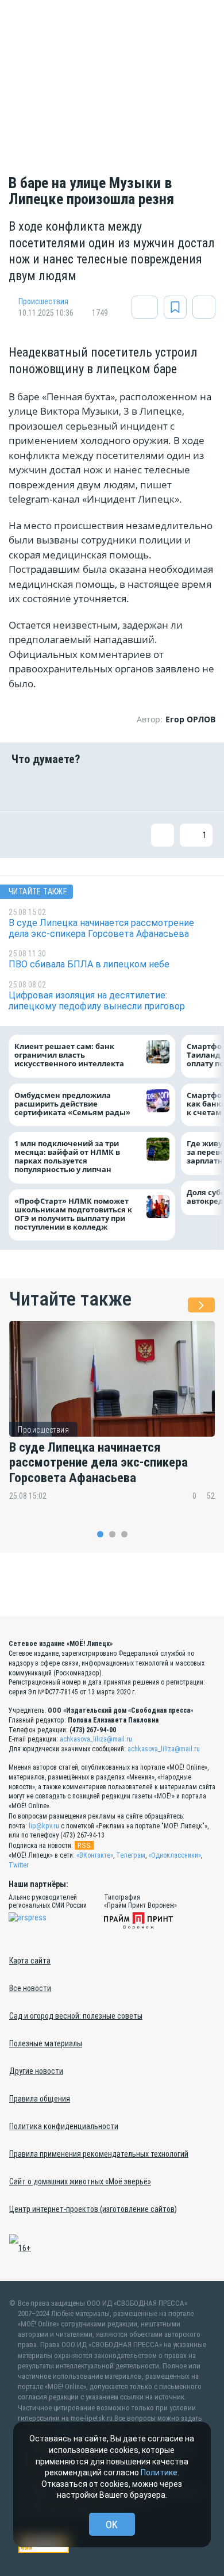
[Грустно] (165, 789)
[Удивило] (130, 789)
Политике (159, 2472)
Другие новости (36, 2071)
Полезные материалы (46, 2043)
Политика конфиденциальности (64, 2126)
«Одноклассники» (175, 1855)
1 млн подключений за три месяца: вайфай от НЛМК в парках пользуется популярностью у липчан (67, 1157)
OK (112, 2525)
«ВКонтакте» (95, 1855)
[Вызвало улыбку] (59, 789)
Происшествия (43, 301)
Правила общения (40, 2099)
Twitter (19, 1865)
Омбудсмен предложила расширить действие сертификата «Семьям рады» (75, 1103)
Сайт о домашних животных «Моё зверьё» (80, 2181)
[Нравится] (23, 789)
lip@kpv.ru (44, 1826)
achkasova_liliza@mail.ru (96, 1739)
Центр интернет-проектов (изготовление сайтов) (93, 2209)
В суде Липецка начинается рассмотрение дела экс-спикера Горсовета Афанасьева (99, 1463)
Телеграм (131, 1855)
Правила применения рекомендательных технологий (99, 2154)
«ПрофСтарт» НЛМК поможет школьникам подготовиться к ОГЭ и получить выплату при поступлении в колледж (73, 1214)
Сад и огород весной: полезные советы (76, 2016)
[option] (112, 1419)
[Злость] (201, 789)
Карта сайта (30, 1961)
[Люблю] (94, 789)
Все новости (30, 1988)
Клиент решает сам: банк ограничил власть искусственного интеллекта (69, 1055)
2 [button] (112, 1534)
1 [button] (100, 1534)
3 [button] (124, 1534)
